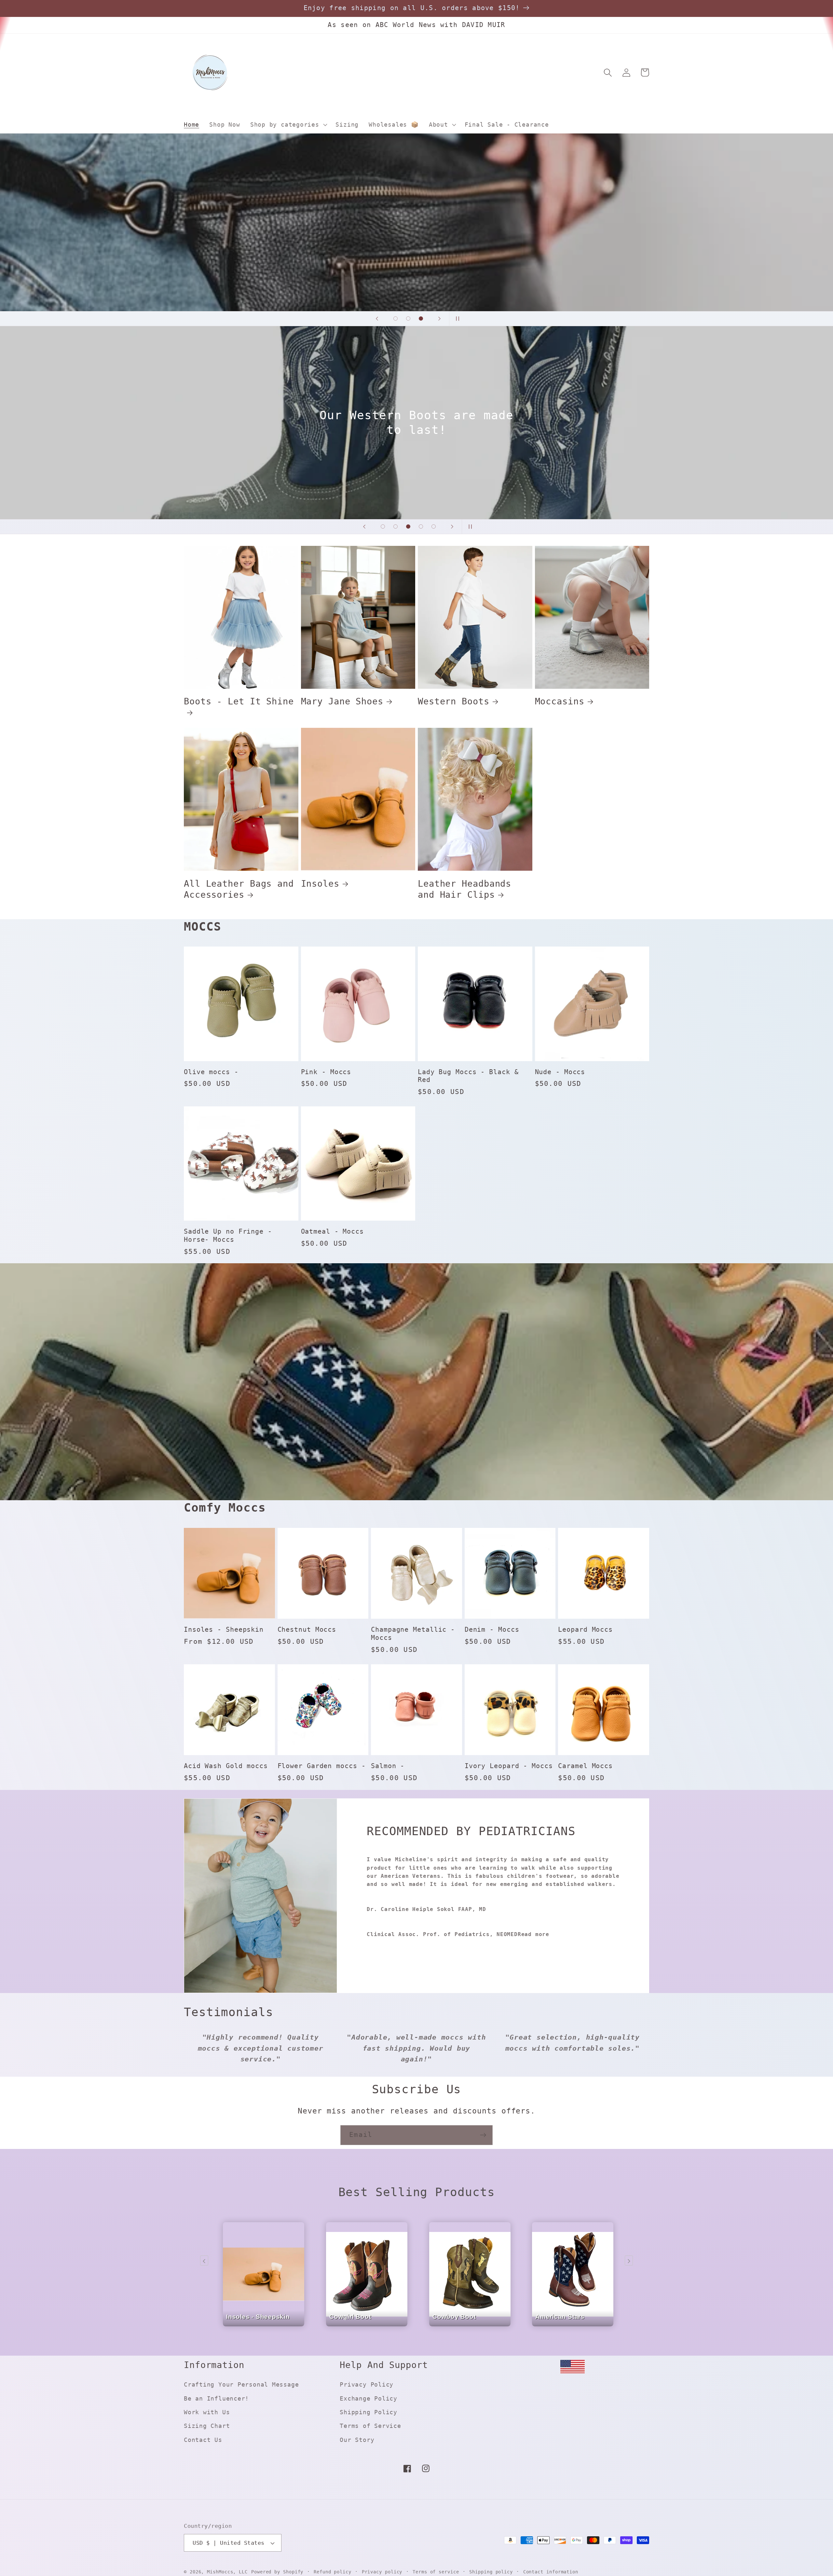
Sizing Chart (207, 2426)
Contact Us (203, 2440)
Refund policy (333, 2572)
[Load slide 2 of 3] (408, 319)
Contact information (551, 2572)
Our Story (357, 2440)
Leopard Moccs (585, 1630)
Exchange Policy (369, 2398)
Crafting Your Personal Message (241, 2384)
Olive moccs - (211, 1072)
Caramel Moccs (585, 1766)
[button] (288, 125)
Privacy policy (382, 2572)
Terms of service (436, 2572)
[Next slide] (439, 319)
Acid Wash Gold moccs (226, 1766)
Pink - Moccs (326, 1072)
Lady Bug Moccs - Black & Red (468, 1076)
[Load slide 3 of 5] (408, 526)
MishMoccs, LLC (227, 2572)
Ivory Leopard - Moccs (509, 1766)
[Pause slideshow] (456, 319)
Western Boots (454, 701)
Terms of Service (370, 2426)
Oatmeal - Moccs (333, 1232)
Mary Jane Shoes (342, 701)
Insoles (320, 884)
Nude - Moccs (560, 1072)
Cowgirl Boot (350, 2323)
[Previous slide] (377, 319)
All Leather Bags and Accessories (239, 889)
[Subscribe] (483, 2135)
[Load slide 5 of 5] (434, 526)
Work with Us (207, 2412)
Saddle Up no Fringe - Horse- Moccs (228, 1236)
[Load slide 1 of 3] (396, 319)
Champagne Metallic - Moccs (413, 1634)
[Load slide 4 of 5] (421, 526)
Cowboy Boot (454, 2323)
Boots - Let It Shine (239, 701)
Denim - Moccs (492, 1630)
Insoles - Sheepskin (224, 1630)
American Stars (560, 2323)
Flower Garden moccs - (322, 1766)
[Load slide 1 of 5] (383, 526)
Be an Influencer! (216, 2398)
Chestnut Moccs (307, 1630)
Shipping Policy (369, 2412)
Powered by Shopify (277, 2572)
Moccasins (560, 701)
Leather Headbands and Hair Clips (464, 889)
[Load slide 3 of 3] (421, 319)
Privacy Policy (367, 2384)
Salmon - (388, 1766)
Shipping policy (491, 2572)
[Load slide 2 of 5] (396, 526)
